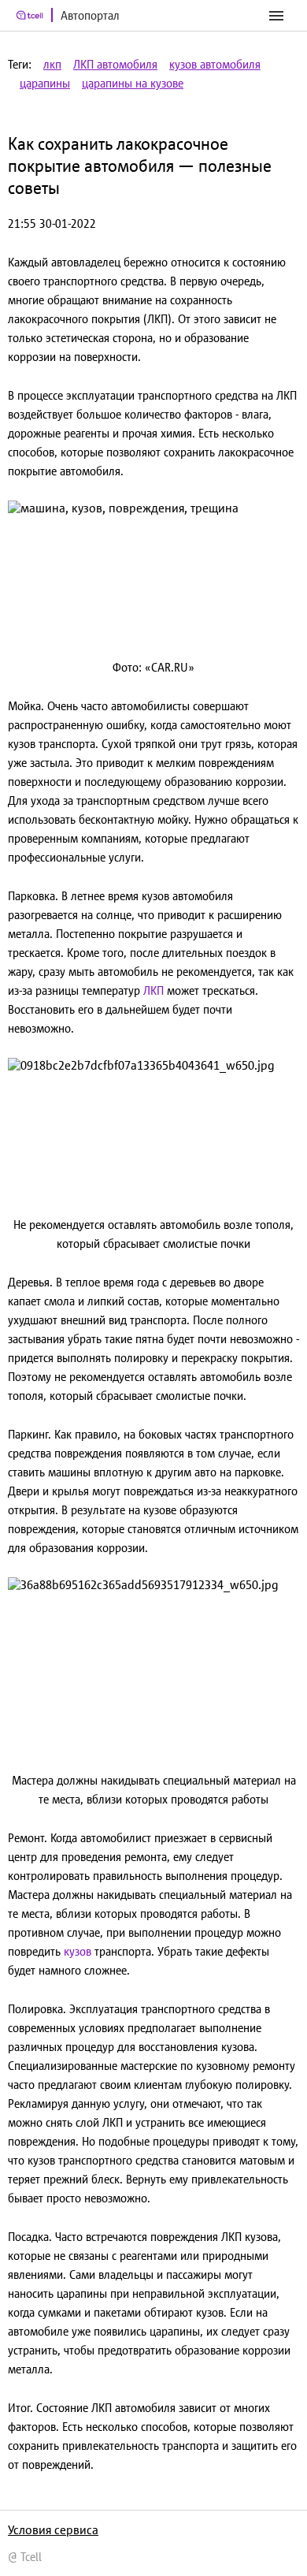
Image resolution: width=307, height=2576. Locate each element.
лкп (52, 64)
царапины (45, 83)
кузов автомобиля (215, 64)
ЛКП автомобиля (115, 64)
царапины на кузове (133, 83)
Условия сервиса (53, 2529)
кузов (78, 1951)
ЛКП (153, 990)
